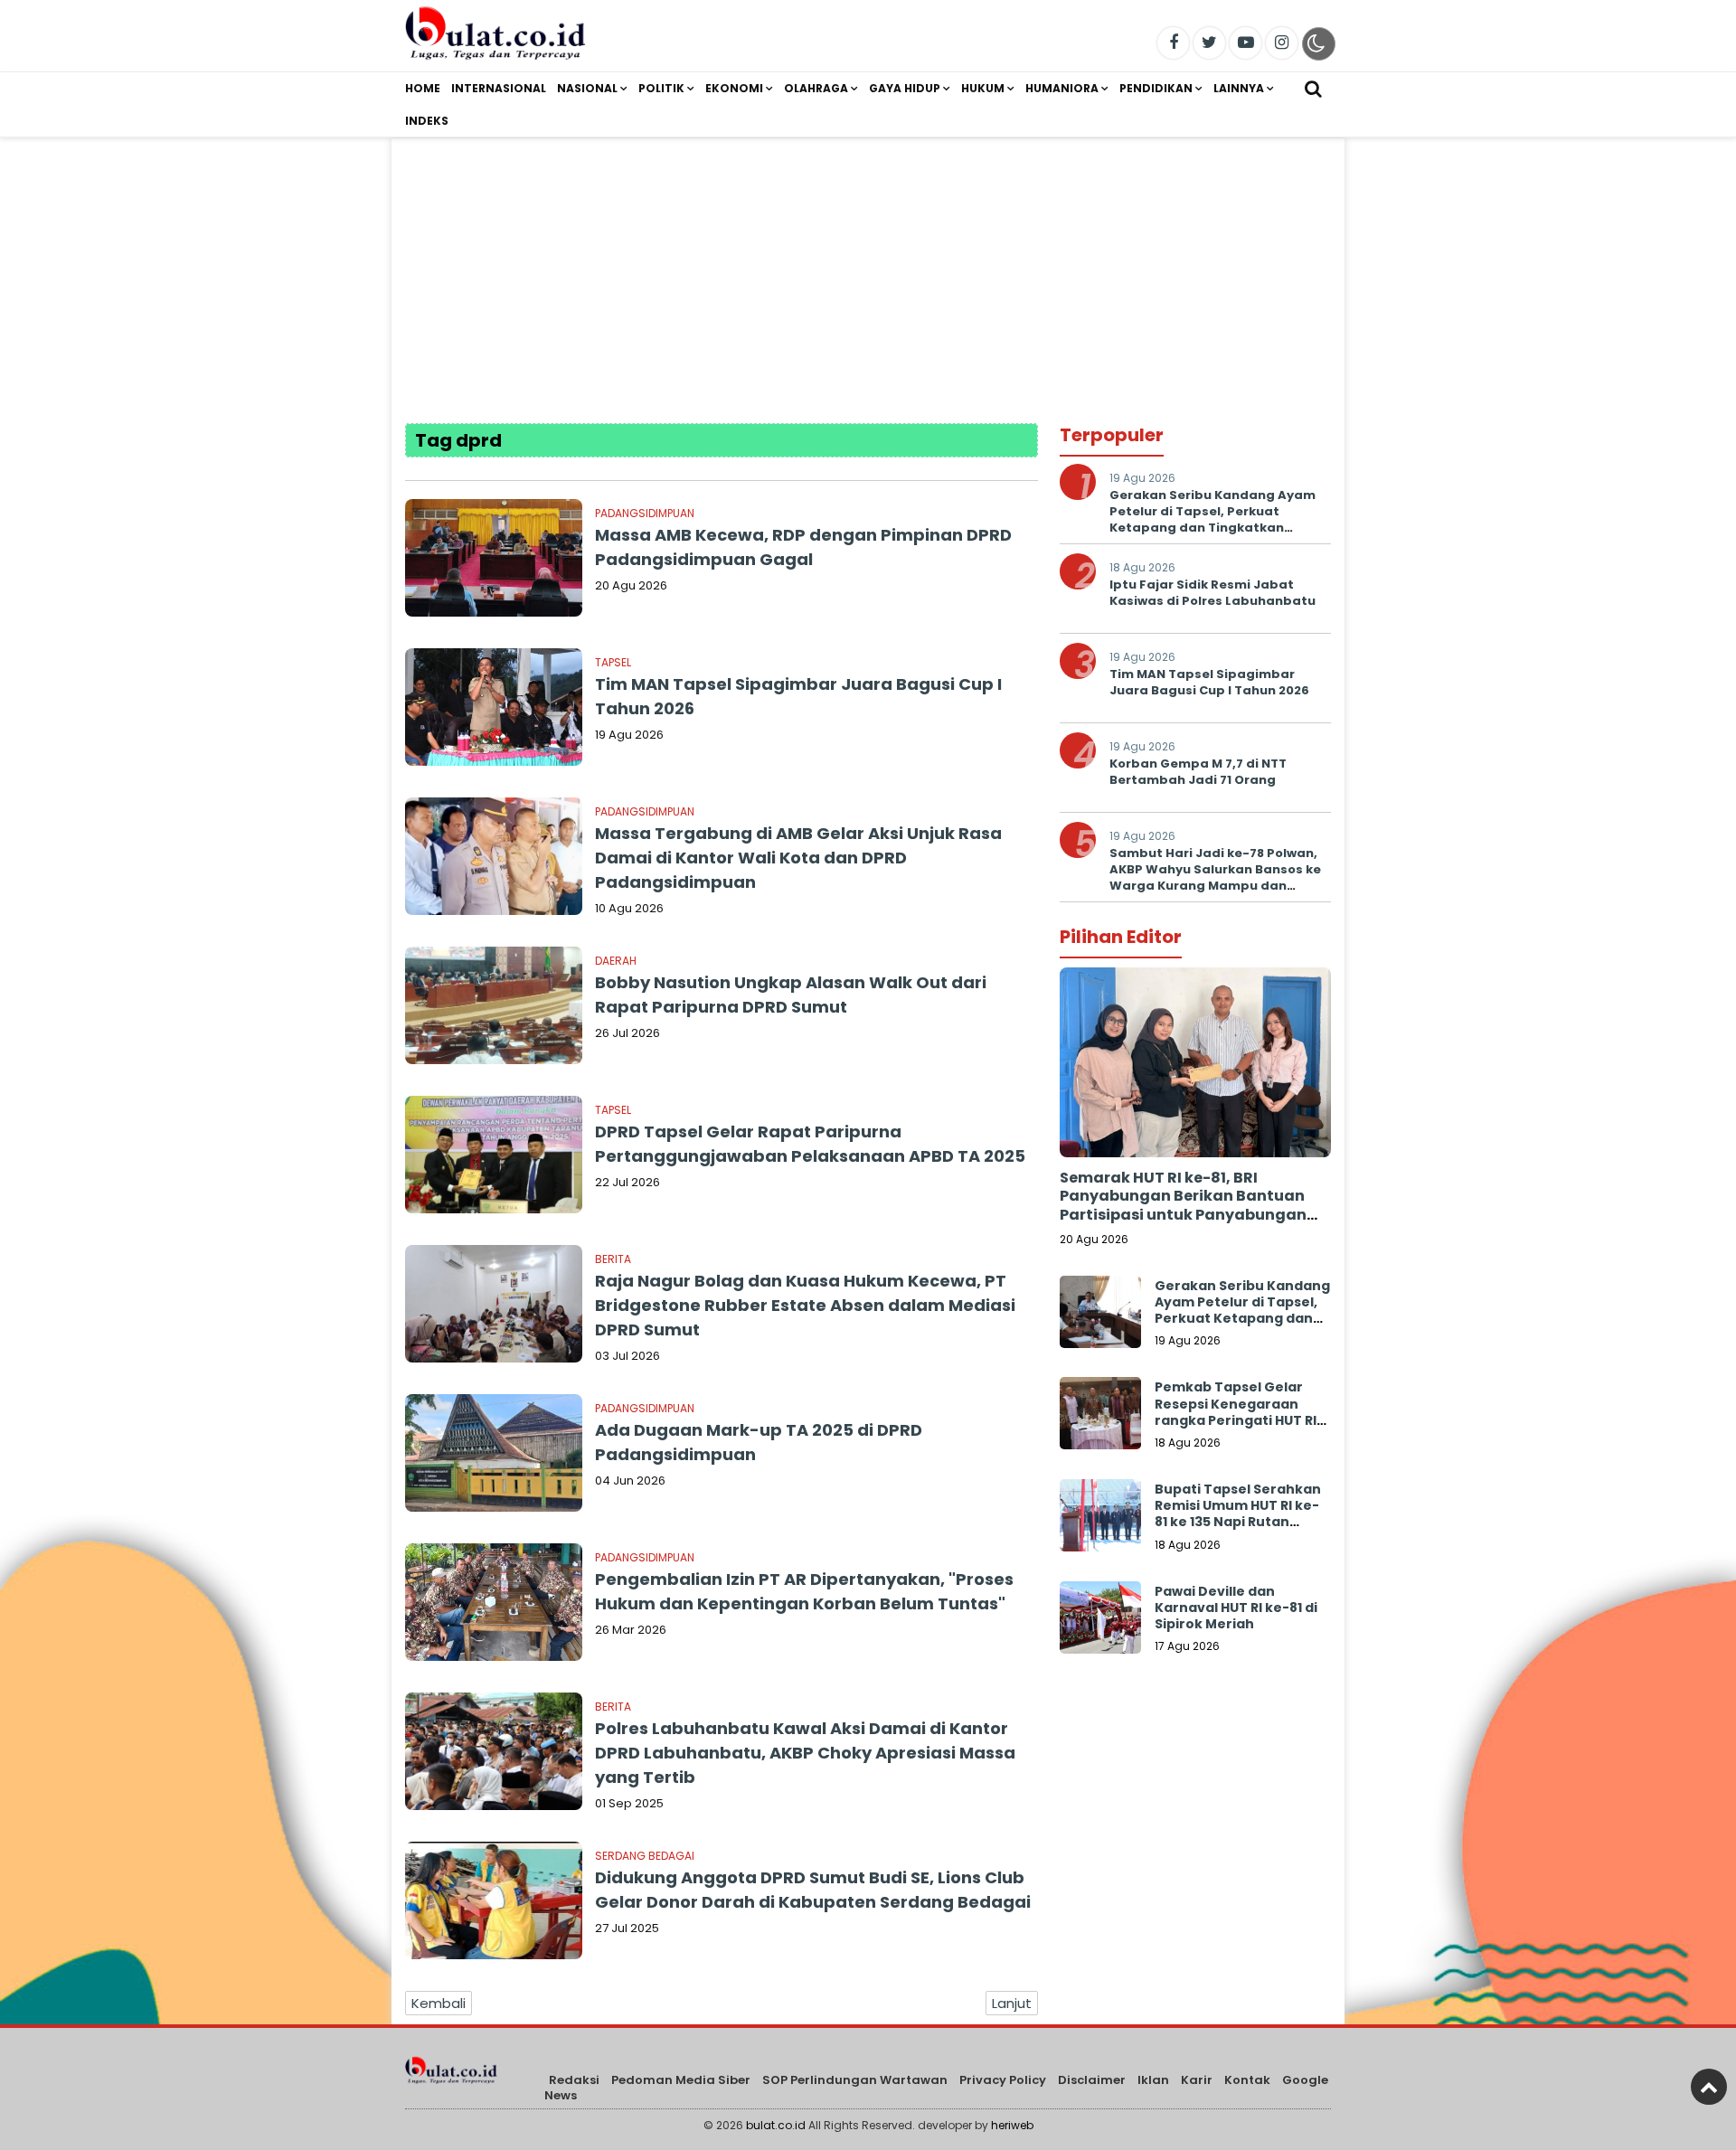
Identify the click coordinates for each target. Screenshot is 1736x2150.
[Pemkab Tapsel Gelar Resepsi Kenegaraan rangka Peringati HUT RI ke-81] (1100, 1418)
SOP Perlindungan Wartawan (855, 2080)
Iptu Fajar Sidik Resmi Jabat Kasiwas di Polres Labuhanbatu (1212, 593)
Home (423, 88)
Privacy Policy (1003, 2080)
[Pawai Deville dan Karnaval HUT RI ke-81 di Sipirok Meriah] (1100, 1622)
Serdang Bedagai (645, 1856)
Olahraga (816, 88)
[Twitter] (1209, 43)
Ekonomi (734, 88)
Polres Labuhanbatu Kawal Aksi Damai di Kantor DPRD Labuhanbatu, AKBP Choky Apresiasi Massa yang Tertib (805, 1753)
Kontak (1247, 2080)
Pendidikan (1156, 88)
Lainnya (1239, 88)
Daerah (616, 961)
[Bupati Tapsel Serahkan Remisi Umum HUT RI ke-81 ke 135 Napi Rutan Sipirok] (1100, 1520)
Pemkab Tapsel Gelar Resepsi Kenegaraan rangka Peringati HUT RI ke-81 (1236, 1412)
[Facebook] (1173, 43)
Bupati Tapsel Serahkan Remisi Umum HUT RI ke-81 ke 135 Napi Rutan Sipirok (1238, 1514)
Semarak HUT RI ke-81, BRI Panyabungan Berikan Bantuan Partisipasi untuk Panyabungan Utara (1183, 1206)
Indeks (427, 121)
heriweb (1012, 2125)
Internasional (499, 88)
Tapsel (613, 662)
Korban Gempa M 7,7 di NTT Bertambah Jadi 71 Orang (1198, 772)
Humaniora (1062, 88)
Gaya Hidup (905, 88)
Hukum (983, 88)
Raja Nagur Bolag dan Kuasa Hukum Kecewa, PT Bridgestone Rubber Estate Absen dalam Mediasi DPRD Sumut (805, 1305)
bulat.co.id (776, 2125)
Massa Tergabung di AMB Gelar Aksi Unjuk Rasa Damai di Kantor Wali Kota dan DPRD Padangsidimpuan (798, 858)
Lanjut (1012, 2003)
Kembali (439, 2003)
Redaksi (574, 2080)
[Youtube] (1245, 43)
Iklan (1153, 2080)
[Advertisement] (868, 265)
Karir (1197, 2080)
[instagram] (1282, 43)
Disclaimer (1092, 2080)
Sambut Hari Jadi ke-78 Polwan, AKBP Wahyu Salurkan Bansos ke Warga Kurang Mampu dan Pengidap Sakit (1215, 878)
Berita (613, 1259)
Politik (661, 88)
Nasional (587, 88)
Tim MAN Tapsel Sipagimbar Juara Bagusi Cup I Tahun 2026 (1209, 682)
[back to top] (1709, 2087)
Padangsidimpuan (645, 513)
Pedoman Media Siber (681, 2080)
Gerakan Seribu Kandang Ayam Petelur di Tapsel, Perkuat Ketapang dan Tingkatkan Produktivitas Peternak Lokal (1212, 520)
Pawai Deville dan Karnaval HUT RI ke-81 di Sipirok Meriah (1236, 1608)
